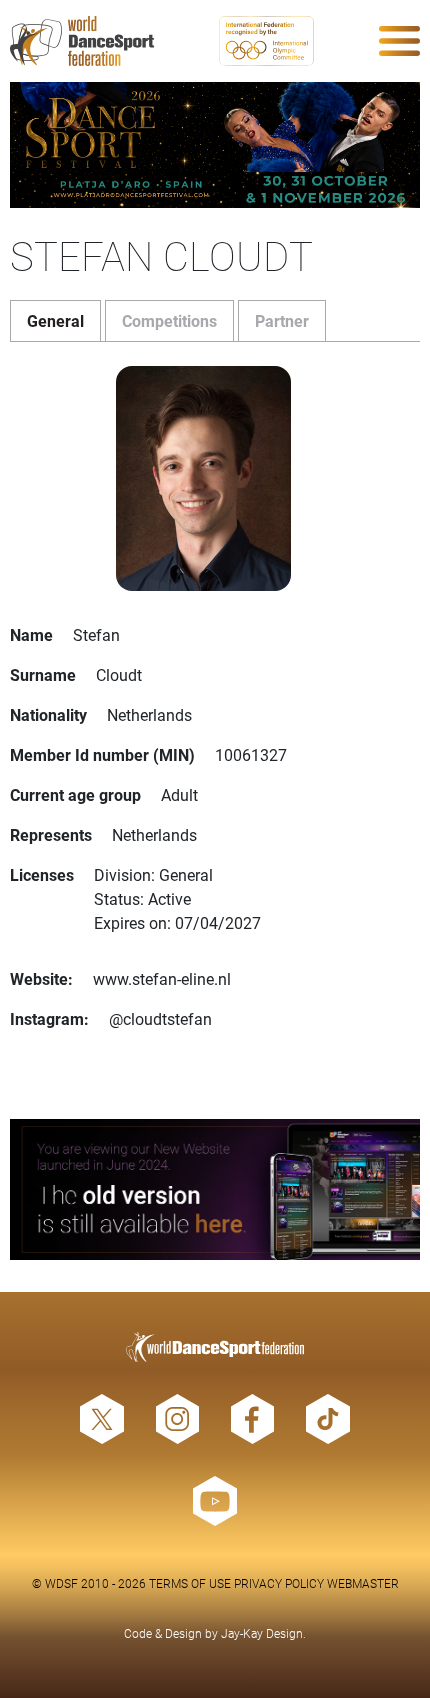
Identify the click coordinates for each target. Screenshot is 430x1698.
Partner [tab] (282, 320)
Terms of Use (190, 1583)
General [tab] (55, 320)
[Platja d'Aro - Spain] (215, 145)
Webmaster (363, 1583)
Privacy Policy (279, 1583)
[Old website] (215, 1189)
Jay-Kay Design (262, 1633)
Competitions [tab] (169, 320)
